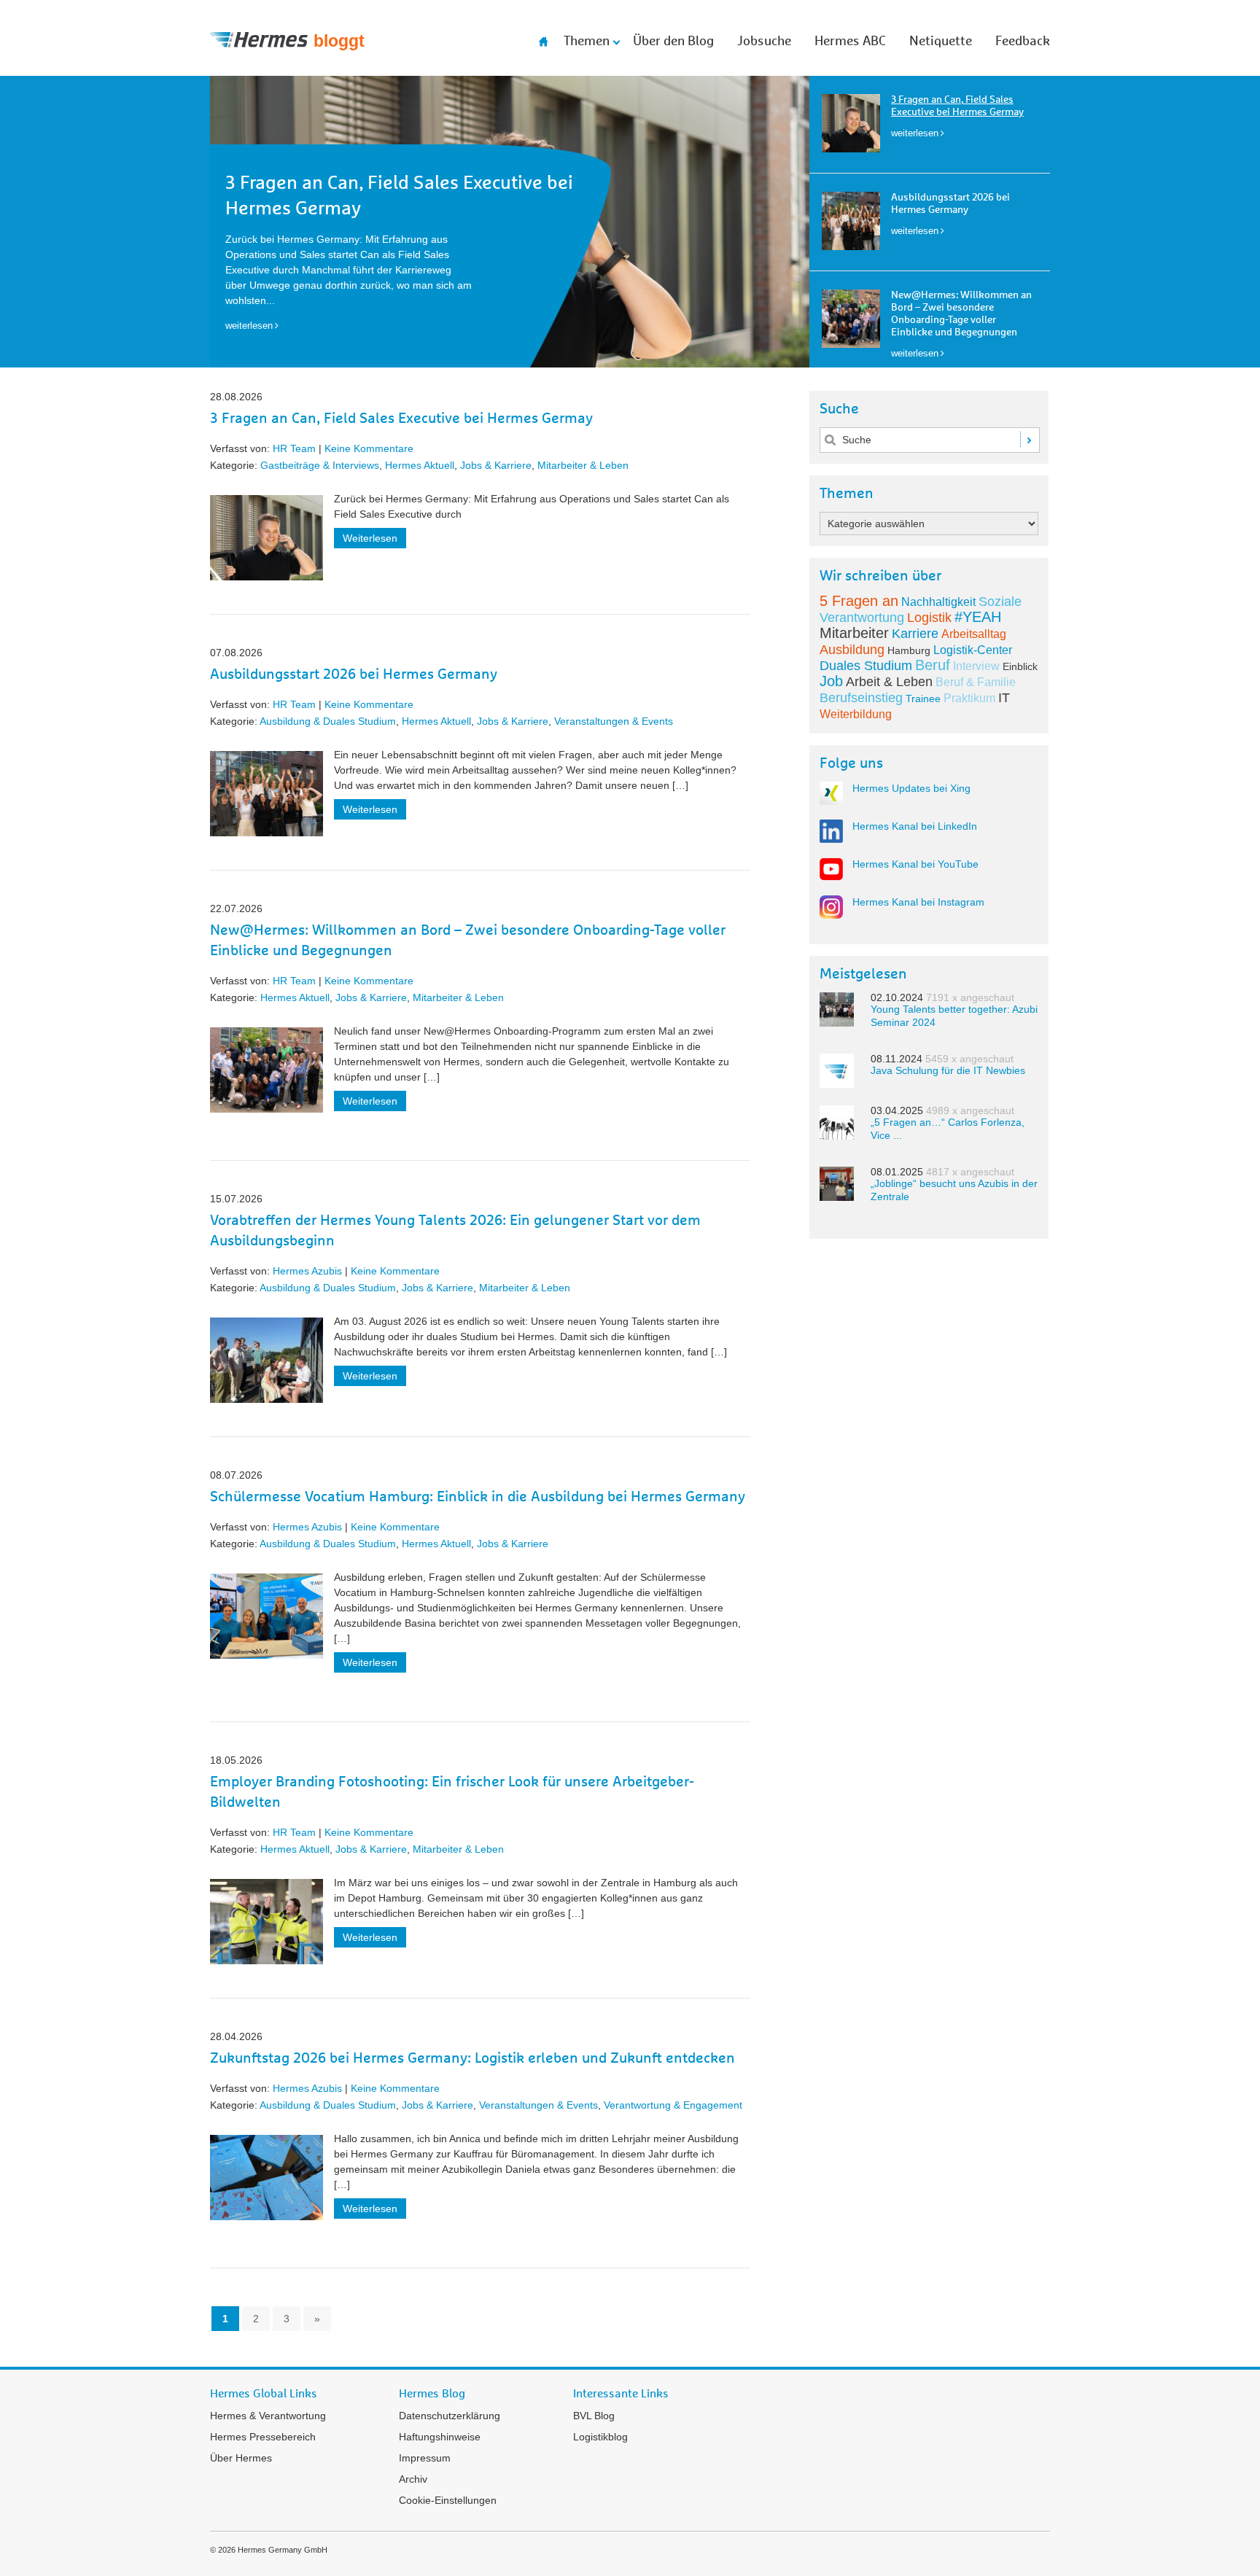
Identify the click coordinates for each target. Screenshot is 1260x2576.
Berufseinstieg (861, 698)
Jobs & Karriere (496, 465)
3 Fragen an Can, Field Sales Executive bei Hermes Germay (401, 419)
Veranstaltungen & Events (614, 721)
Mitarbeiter (854, 633)
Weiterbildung (856, 714)
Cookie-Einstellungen (448, 2500)
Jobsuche (764, 42)
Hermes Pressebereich (263, 2437)
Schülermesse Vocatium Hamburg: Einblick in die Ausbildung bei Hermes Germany (478, 1497)
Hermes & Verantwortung (268, 2416)
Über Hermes (241, 2458)
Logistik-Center (973, 650)
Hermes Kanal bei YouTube (915, 864)
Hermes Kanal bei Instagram (918, 902)
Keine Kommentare (369, 448)
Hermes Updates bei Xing (911, 788)
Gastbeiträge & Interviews (320, 465)
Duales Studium (866, 666)
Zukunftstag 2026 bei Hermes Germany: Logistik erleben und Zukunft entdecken (472, 2058)
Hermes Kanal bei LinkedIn (915, 826)
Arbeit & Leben (889, 682)
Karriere (915, 634)
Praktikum (969, 698)
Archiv (413, 2479)
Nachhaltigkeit (938, 602)
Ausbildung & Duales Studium (328, 721)
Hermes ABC (850, 42)
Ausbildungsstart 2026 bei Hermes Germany (354, 674)
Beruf (933, 665)
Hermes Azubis (307, 1271)
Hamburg (909, 650)
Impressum (425, 2458)
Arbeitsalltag (974, 634)
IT (1004, 698)
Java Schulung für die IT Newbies (948, 1070)
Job (831, 681)
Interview (976, 666)
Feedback (1023, 42)
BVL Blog (594, 2416)
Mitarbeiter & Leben (583, 465)
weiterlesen (915, 133)
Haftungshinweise (440, 2437)
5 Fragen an (859, 601)
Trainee (923, 699)
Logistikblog (600, 2437)
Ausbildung (852, 650)
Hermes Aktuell (420, 465)
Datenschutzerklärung (450, 2416)
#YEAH (978, 617)
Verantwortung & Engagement (673, 2105)
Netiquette (941, 42)
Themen (587, 42)
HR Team (294, 448)
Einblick (1020, 666)
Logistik (929, 618)
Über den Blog (673, 42)
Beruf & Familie (976, 682)
